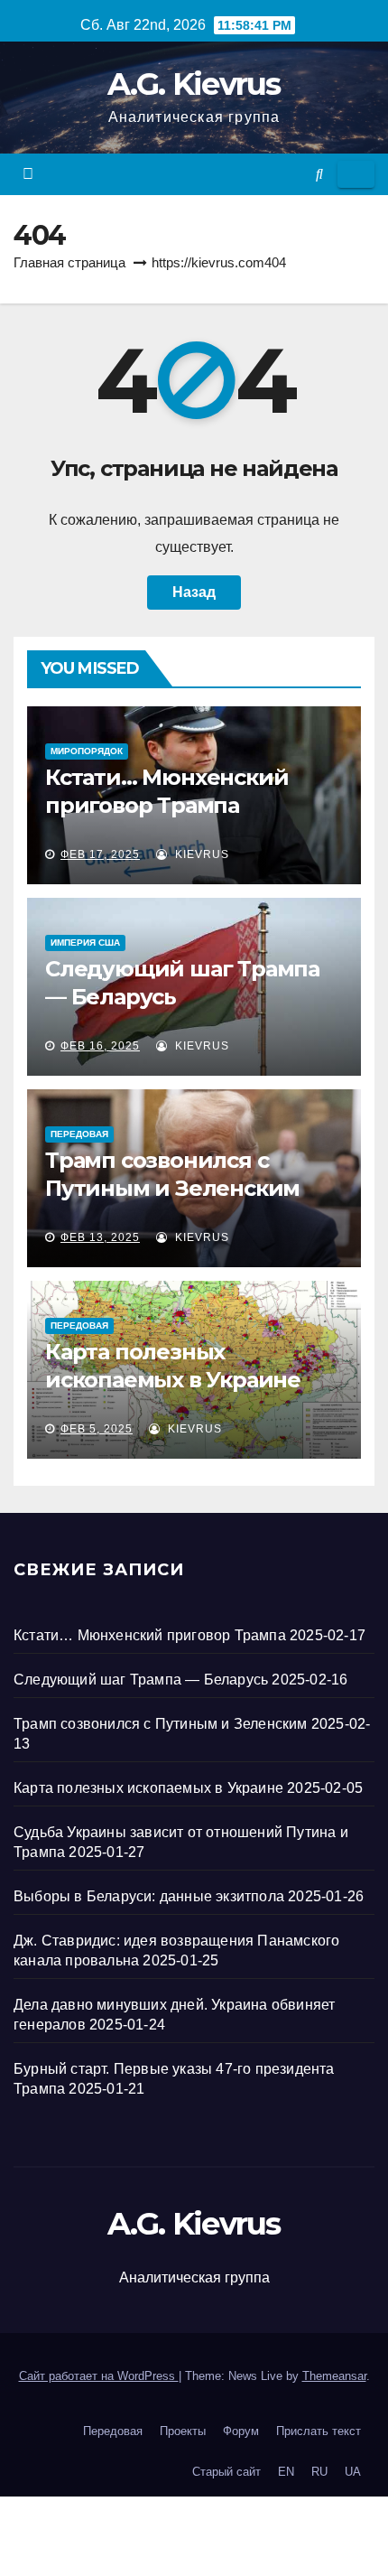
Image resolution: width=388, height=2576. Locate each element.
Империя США (85, 943)
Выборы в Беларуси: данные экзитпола (149, 1896)
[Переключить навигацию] (356, 174)
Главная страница (69, 262)
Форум (241, 2431)
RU (319, 2472)
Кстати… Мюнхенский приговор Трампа (150, 1635)
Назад (194, 592)
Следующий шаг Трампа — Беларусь (141, 1680)
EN (286, 2472)
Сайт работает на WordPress (99, 2376)
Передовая (79, 1134)
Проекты (183, 2431)
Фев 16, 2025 (100, 1046)
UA (353, 2472)
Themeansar (334, 2376)
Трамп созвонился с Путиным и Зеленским (161, 1724)
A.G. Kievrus (194, 84)
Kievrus (200, 854)
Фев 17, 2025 (100, 854)
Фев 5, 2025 (97, 1429)
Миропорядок (87, 751)
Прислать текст (319, 2431)
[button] (319, 174)
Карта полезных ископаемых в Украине (148, 1788)
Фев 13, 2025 (100, 1237)
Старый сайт (226, 2472)
